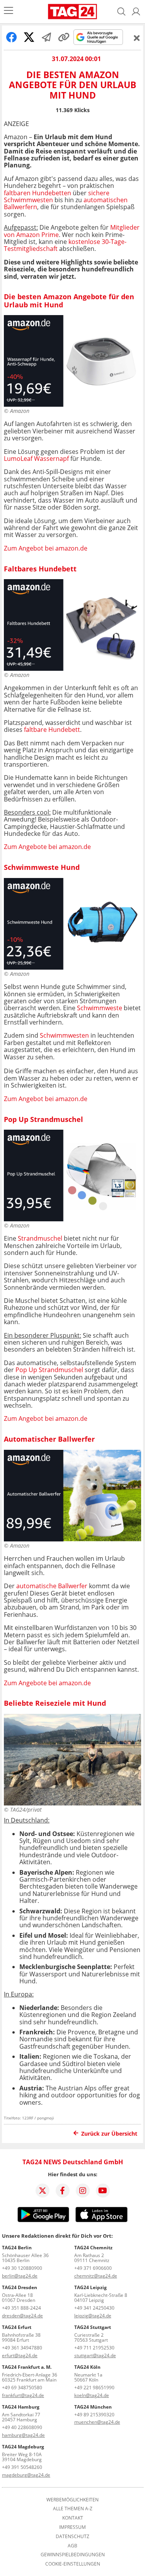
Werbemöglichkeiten (72, 2500)
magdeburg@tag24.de (26, 2475)
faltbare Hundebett (52, 730)
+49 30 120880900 (22, 2268)
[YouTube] (103, 2191)
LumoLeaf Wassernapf (37, 459)
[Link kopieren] (64, 37)
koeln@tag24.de (92, 2395)
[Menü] (9, 11)
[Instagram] (83, 2191)
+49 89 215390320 (94, 2415)
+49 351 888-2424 (21, 2308)
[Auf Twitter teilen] (29, 37)
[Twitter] (43, 2191)
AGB (72, 2546)
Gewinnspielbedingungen (73, 2555)
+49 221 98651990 (94, 2388)
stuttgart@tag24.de (95, 2355)
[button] (136, 12)
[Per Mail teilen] (46, 37)
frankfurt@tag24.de (23, 2395)
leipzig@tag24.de (93, 2316)
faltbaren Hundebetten (38, 193)
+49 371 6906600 (93, 2268)
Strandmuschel (40, 1238)
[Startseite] (72, 12)
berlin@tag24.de (20, 2276)
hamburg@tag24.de (23, 2435)
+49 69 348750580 (22, 2388)
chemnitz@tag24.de (96, 2276)
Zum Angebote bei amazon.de (47, 847)
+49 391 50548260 (22, 2467)
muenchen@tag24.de (97, 2422)
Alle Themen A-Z (73, 2509)
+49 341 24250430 (94, 2308)
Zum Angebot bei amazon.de (46, 548)
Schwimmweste (100, 1008)
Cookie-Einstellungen (73, 2564)
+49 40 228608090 (22, 2427)
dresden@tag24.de (22, 2316)
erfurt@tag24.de (20, 2355)
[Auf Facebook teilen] (12, 37)
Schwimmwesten (64, 1035)
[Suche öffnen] (121, 12)
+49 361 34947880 (22, 2348)
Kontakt (73, 2518)
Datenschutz (72, 2537)
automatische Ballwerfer (52, 1586)
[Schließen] (137, 38)
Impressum (72, 2527)
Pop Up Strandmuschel (50, 1370)
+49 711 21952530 (94, 2348)
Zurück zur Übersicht (109, 2134)
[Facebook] (63, 2191)
